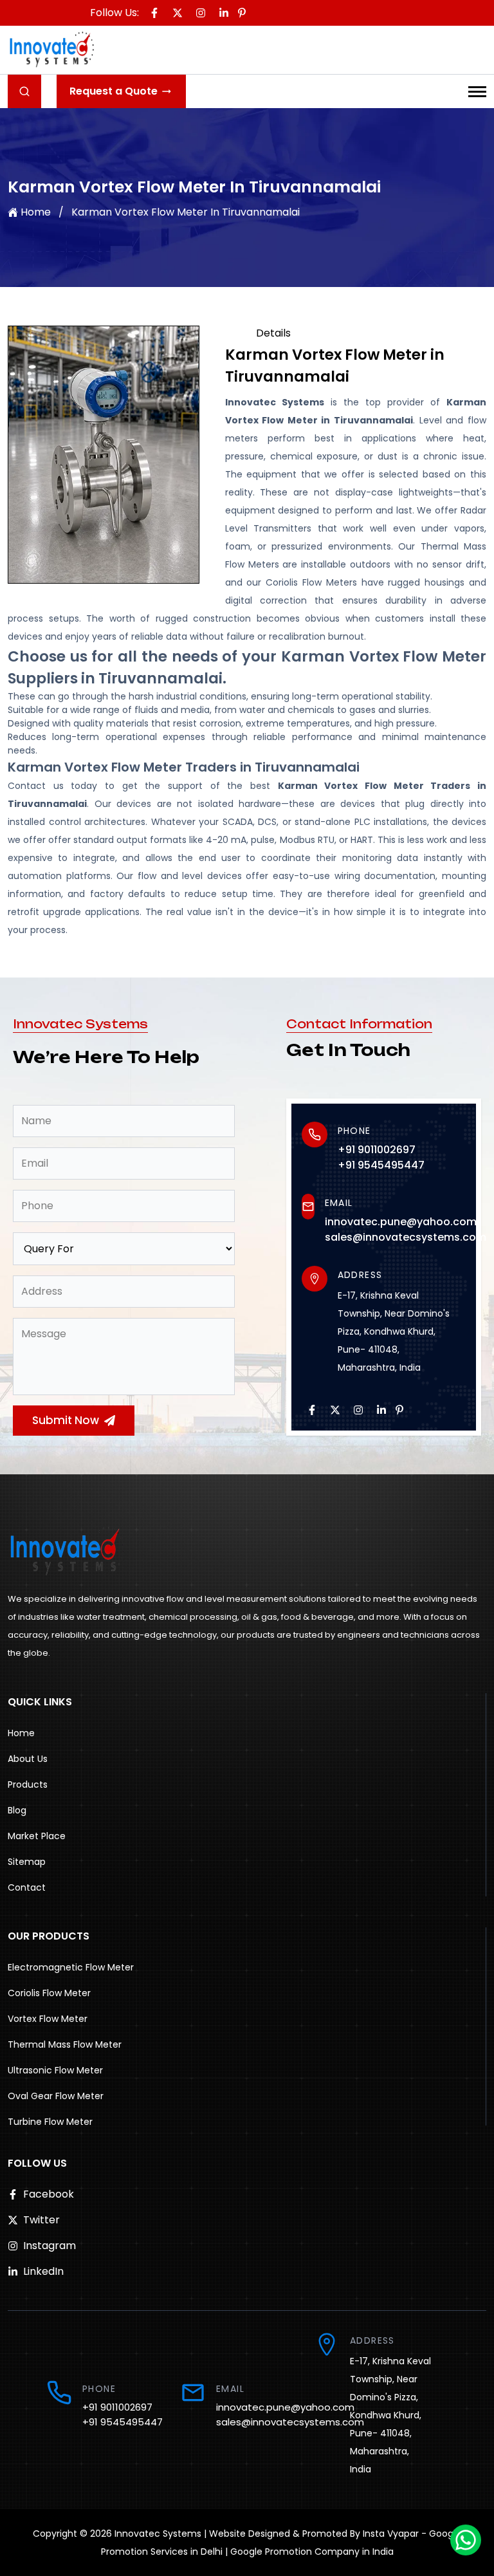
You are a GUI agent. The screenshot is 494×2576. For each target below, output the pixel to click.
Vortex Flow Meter (48, 2019)
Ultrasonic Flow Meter (55, 2070)
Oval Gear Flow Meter (56, 2096)
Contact (27, 1887)
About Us (28, 1759)
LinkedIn (43, 2271)
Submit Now (66, 1420)
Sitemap (27, 1862)
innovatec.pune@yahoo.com (401, 1222)
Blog (17, 1810)
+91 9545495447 (381, 1165)
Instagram (50, 2246)
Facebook (49, 2194)
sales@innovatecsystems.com (406, 1237)
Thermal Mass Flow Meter (65, 2044)
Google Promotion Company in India (312, 2552)
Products (28, 1784)
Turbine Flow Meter (50, 2122)
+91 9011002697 (377, 1150)
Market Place (37, 1836)
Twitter (41, 2220)
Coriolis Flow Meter (49, 1993)
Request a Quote (114, 91)
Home (36, 212)
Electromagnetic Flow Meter (71, 1967)
